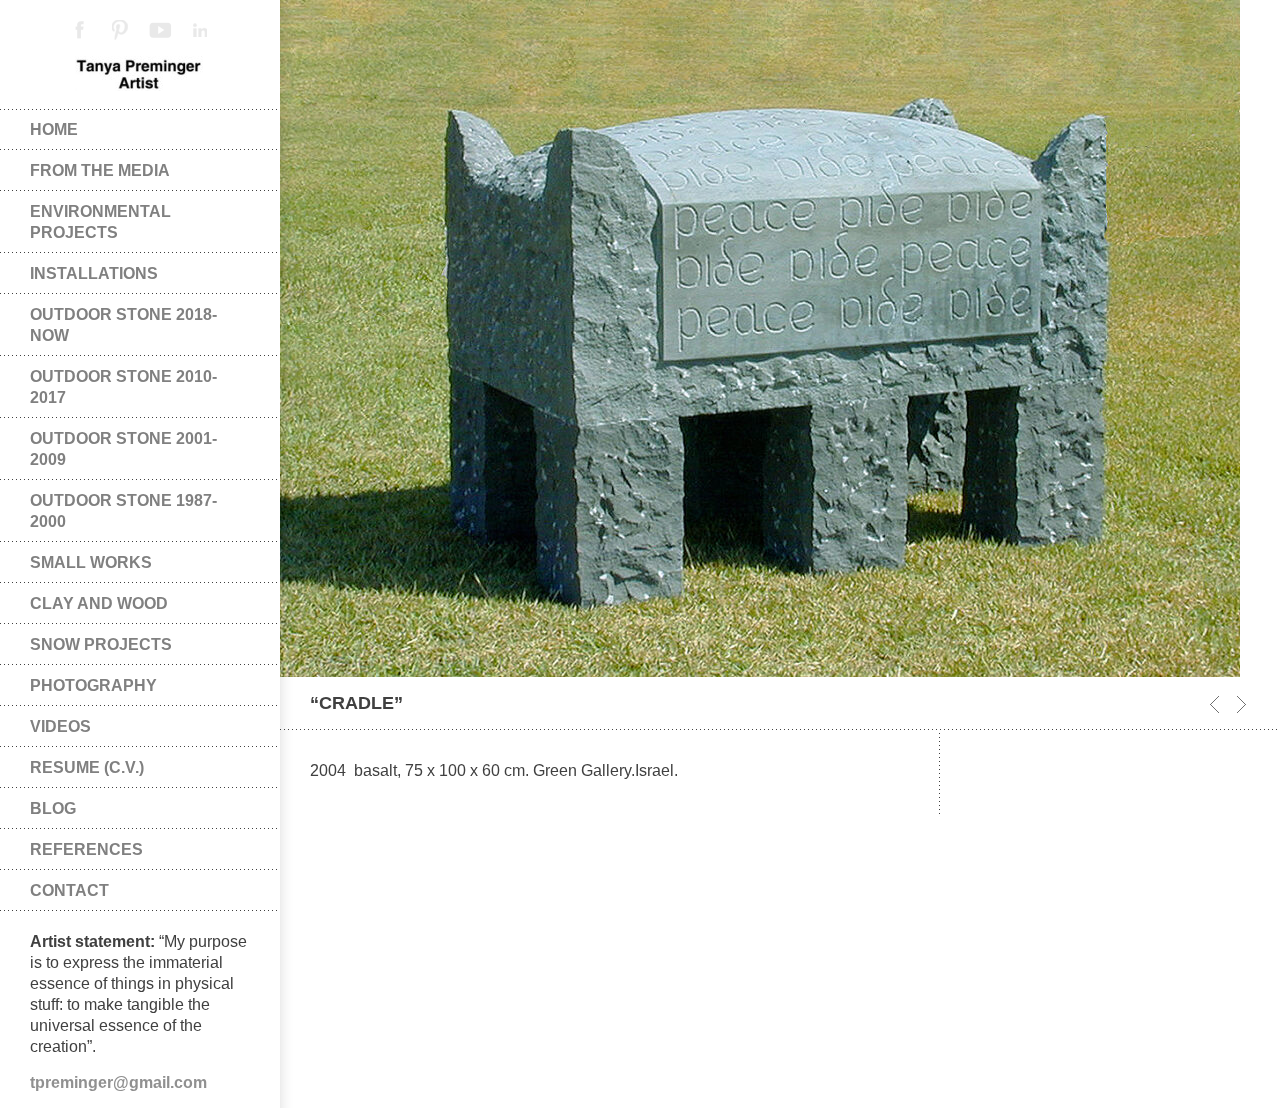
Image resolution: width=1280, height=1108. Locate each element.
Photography (93, 685)
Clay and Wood (99, 603)
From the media (100, 170)
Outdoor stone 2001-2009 (123, 449)
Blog (53, 808)
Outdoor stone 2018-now (123, 325)
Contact (69, 890)
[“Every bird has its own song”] (1214, 704)
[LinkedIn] (200, 30)
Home (54, 129)
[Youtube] (160, 30)
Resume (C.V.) (87, 767)
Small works (91, 562)
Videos (60, 726)
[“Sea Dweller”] (1241, 704)
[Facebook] (80, 30)
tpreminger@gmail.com (118, 1082)
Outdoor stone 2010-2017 (123, 387)
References (86, 849)
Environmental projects (100, 222)
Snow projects (101, 644)
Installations (94, 273)
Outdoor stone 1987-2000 (123, 511)
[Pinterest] (120, 30)
